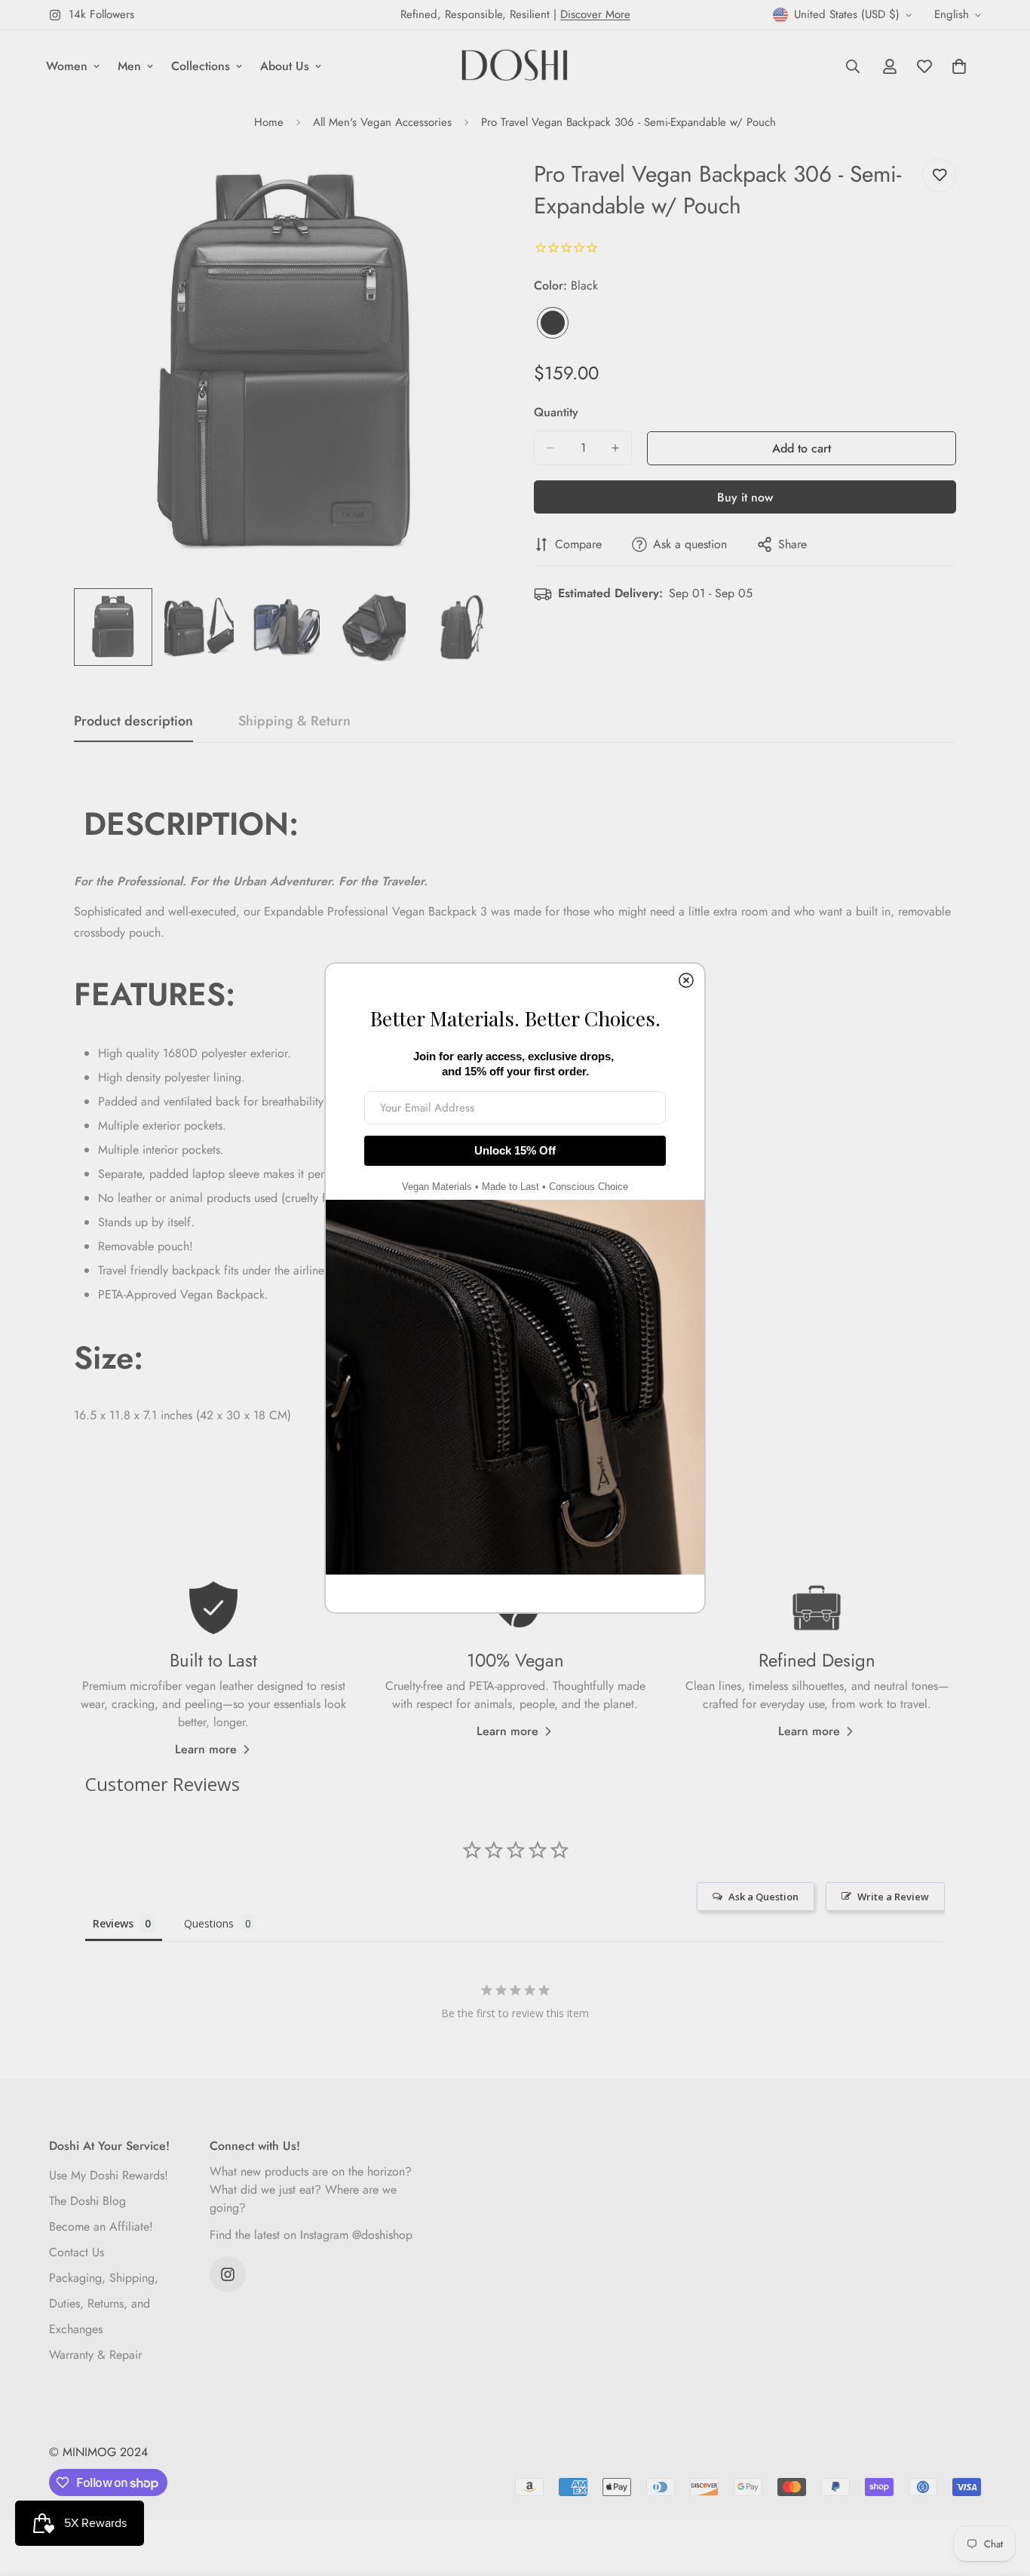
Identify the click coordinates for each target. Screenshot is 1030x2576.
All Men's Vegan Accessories (382, 122)
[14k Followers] (228, 2274)
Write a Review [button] (893, 1897)
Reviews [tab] (113, 1923)
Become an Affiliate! (101, 2226)
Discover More (595, 14)
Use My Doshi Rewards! (109, 2175)
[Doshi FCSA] (515, 66)
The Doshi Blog (87, 2201)
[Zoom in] (464, 187)
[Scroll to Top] (1001, 2494)
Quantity (556, 412)
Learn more (206, 1749)
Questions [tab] (209, 1923)
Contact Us (77, 2252)
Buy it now (745, 497)
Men (129, 66)
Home (269, 122)
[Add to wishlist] (939, 175)
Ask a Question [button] (763, 1897)
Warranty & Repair (95, 2355)
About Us (285, 66)
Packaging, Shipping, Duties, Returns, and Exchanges (104, 2303)
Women (67, 66)
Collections (201, 66)
